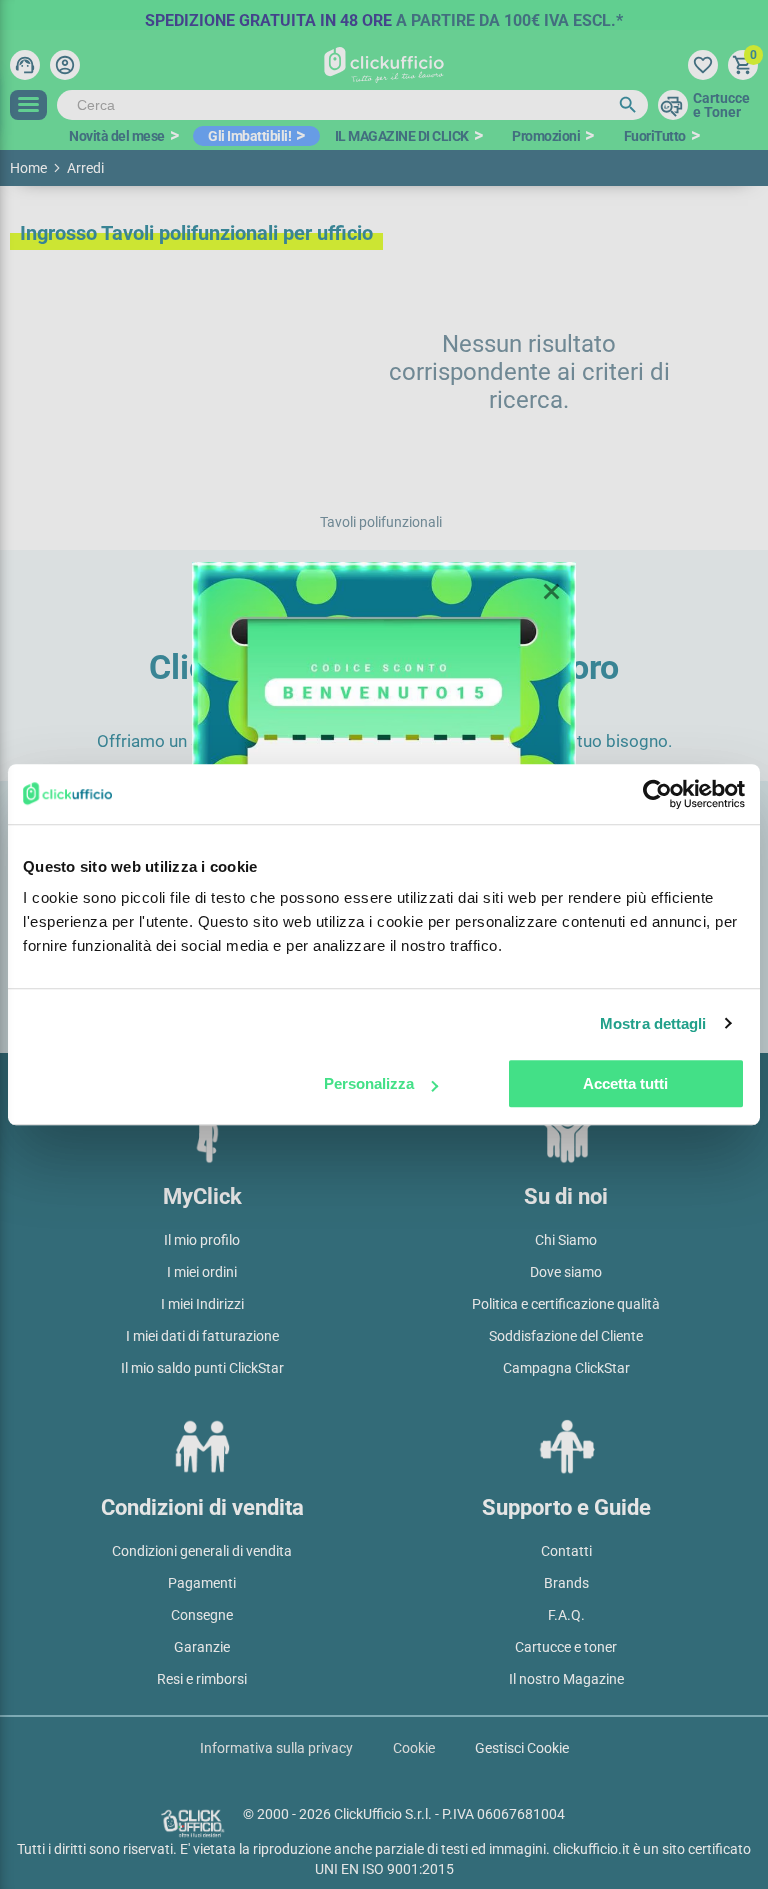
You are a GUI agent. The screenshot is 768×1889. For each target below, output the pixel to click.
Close (551, 592)
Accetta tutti (625, 1083)
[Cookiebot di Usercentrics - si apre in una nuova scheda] (657, 794)
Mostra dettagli (653, 1023)
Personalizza (369, 1083)
